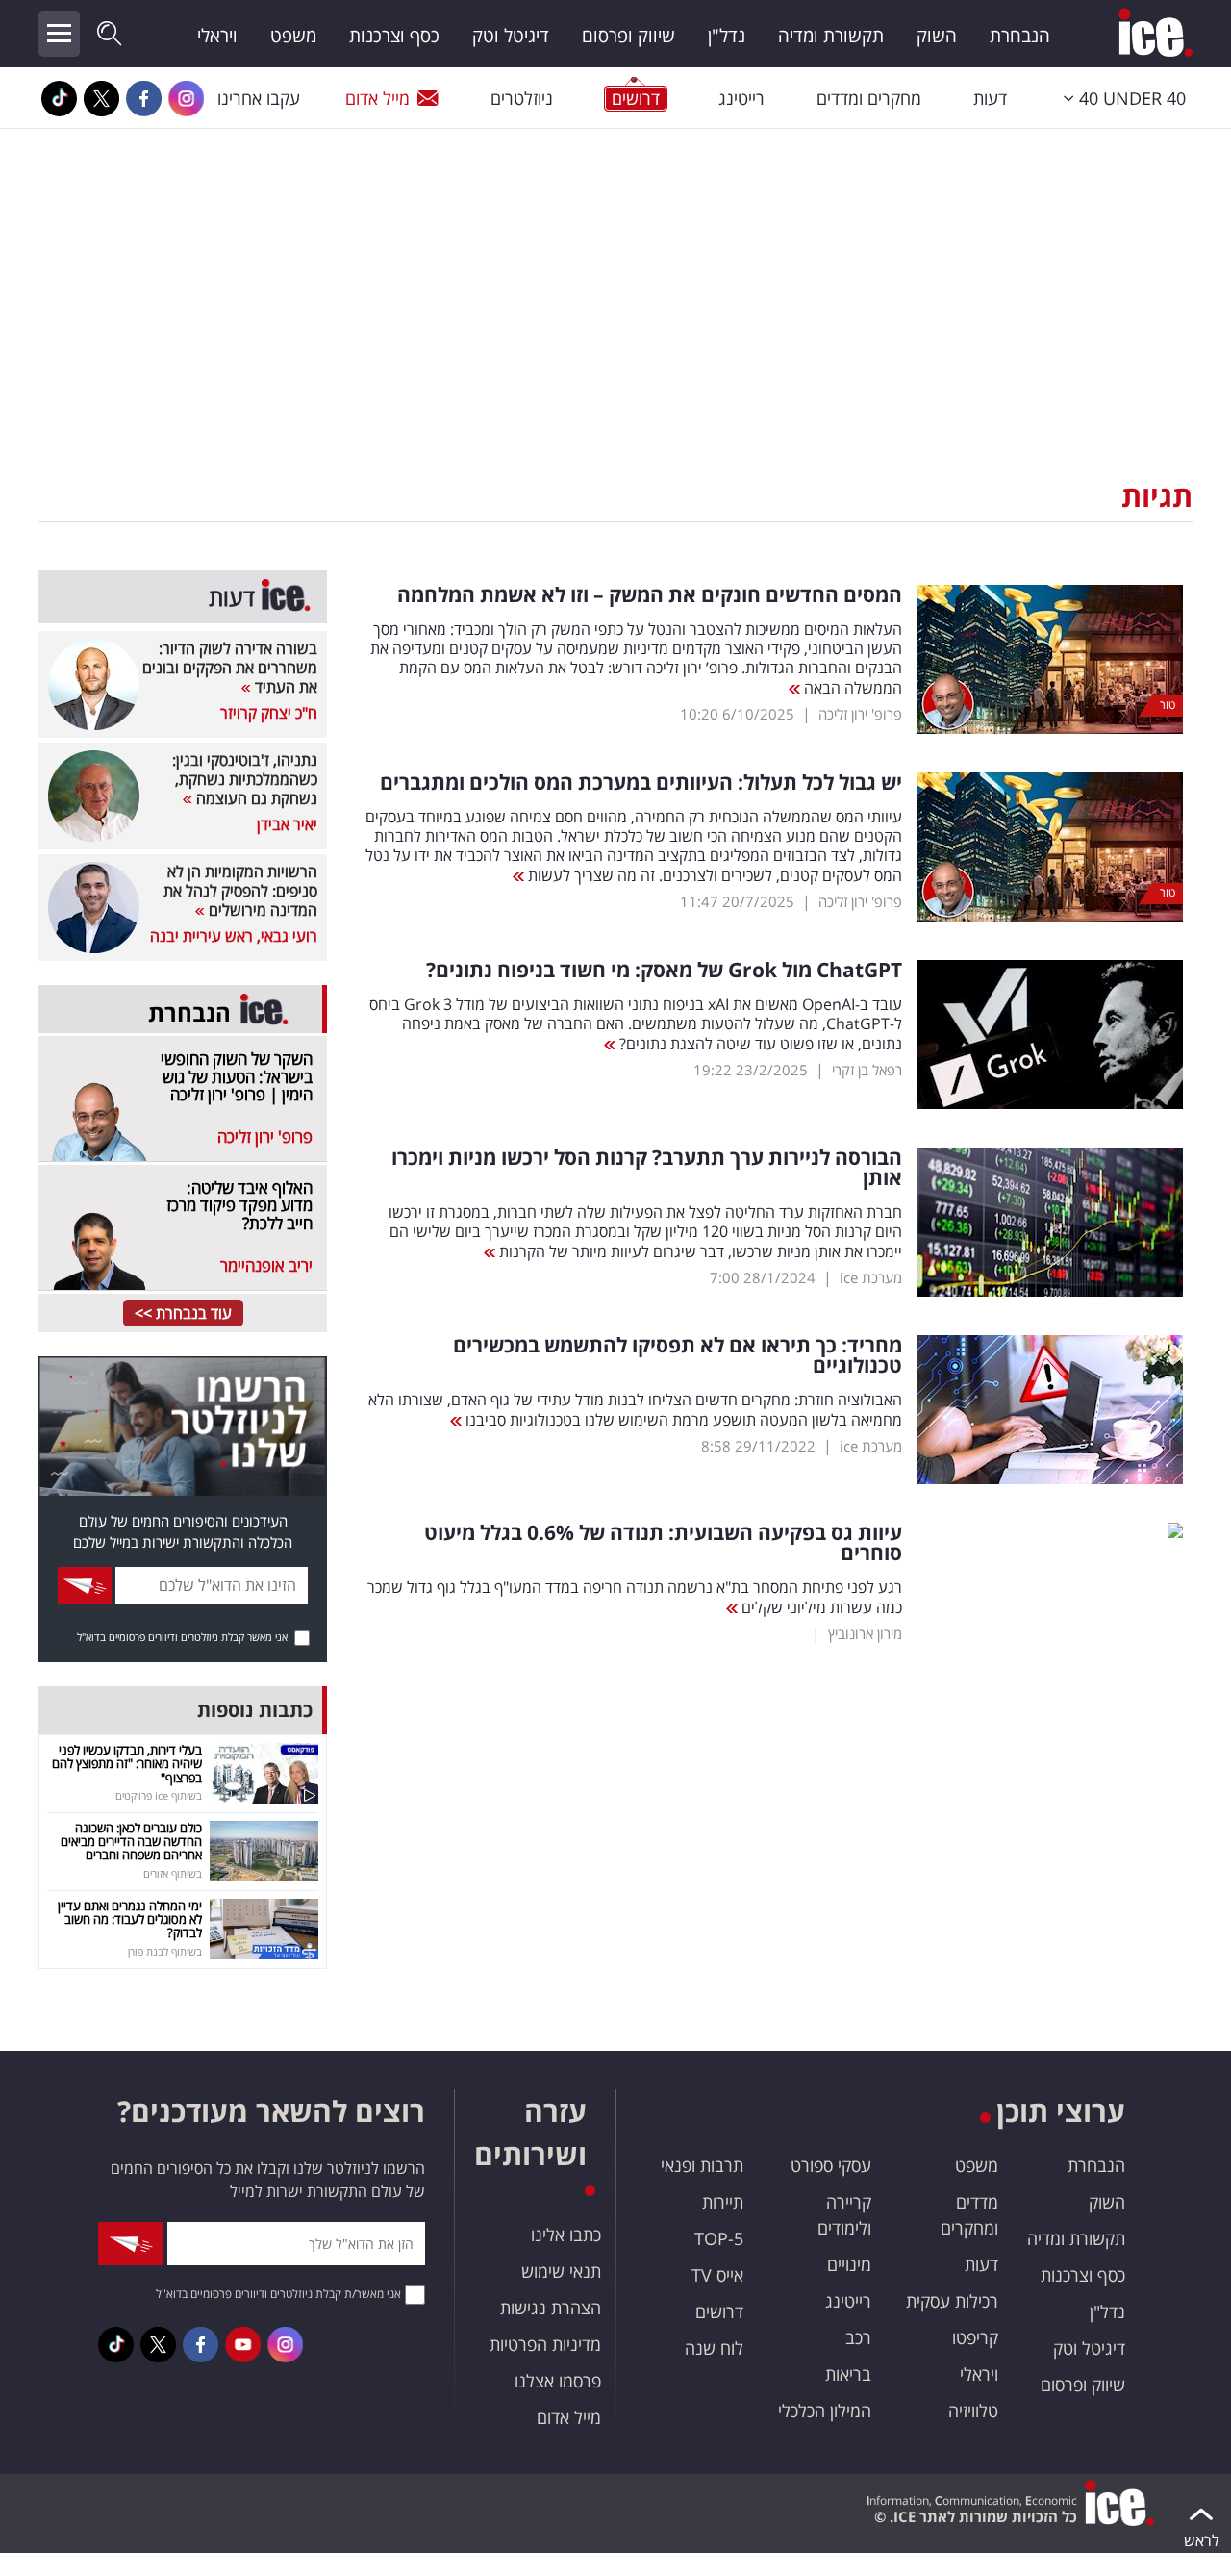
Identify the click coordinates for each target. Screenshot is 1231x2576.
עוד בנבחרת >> (183, 1313)
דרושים (719, 2311)
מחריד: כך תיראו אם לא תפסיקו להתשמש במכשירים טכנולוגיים (678, 1355)
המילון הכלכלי (825, 2411)
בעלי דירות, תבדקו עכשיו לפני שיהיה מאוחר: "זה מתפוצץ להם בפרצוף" (127, 1764)
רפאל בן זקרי (867, 1070)
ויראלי (217, 36)
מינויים (849, 2264)
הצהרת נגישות (551, 2308)
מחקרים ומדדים (869, 98)
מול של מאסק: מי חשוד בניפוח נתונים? (664, 970)
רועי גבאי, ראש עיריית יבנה (234, 936)
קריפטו (975, 2337)
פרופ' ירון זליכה (860, 714)
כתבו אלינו (566, 2235)
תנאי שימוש (561, 2271)
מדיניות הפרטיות (545, 2344)
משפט (293, 36)
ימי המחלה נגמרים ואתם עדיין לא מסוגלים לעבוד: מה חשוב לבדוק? (130, 1919)
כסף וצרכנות (394, 36)
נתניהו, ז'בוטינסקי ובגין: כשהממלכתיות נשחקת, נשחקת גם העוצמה (245, 779)
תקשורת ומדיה (831, 36)
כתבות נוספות (255, 1710)
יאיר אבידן (287, 824)
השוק (937, 36)
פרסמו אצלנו (558, 2381)
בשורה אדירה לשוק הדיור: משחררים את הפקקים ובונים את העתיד (230, 668)
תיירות (723, 2202)
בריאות (848, 2374)
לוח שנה (714, 2348)
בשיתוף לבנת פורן (165, 1951)
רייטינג (741, 98)
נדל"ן (727, 36)
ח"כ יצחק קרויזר (269, 713)
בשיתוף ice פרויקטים (159, 1795)
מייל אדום (377, 98)
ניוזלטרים (522, 98)
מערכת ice (871, 1277)
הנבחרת (1020, 36)
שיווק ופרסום (628, 36)
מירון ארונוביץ (865, 1633)
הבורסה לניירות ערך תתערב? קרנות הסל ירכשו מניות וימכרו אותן (647, 1168)
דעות (990, 98)
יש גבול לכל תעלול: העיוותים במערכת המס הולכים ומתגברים (641, 783)
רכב (858, 2337)
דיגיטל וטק (511, 36)
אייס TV (717, 2275)
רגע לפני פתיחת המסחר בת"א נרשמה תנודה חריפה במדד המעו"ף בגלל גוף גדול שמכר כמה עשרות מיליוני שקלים (635, 1597)
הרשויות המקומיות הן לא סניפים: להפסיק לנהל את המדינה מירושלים (240, 891)
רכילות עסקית (952, 2301)
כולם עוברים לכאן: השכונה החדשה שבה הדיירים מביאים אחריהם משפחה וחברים (131, 1842)
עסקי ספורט (831, 2165)
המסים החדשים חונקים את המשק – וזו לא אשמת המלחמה (650, 595)
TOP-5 (719, 2238)
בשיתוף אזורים (173, 1873)
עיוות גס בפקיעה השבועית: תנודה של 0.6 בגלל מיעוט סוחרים (663, 1543)
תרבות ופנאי (702, 2165)
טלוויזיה (973, 2411)
